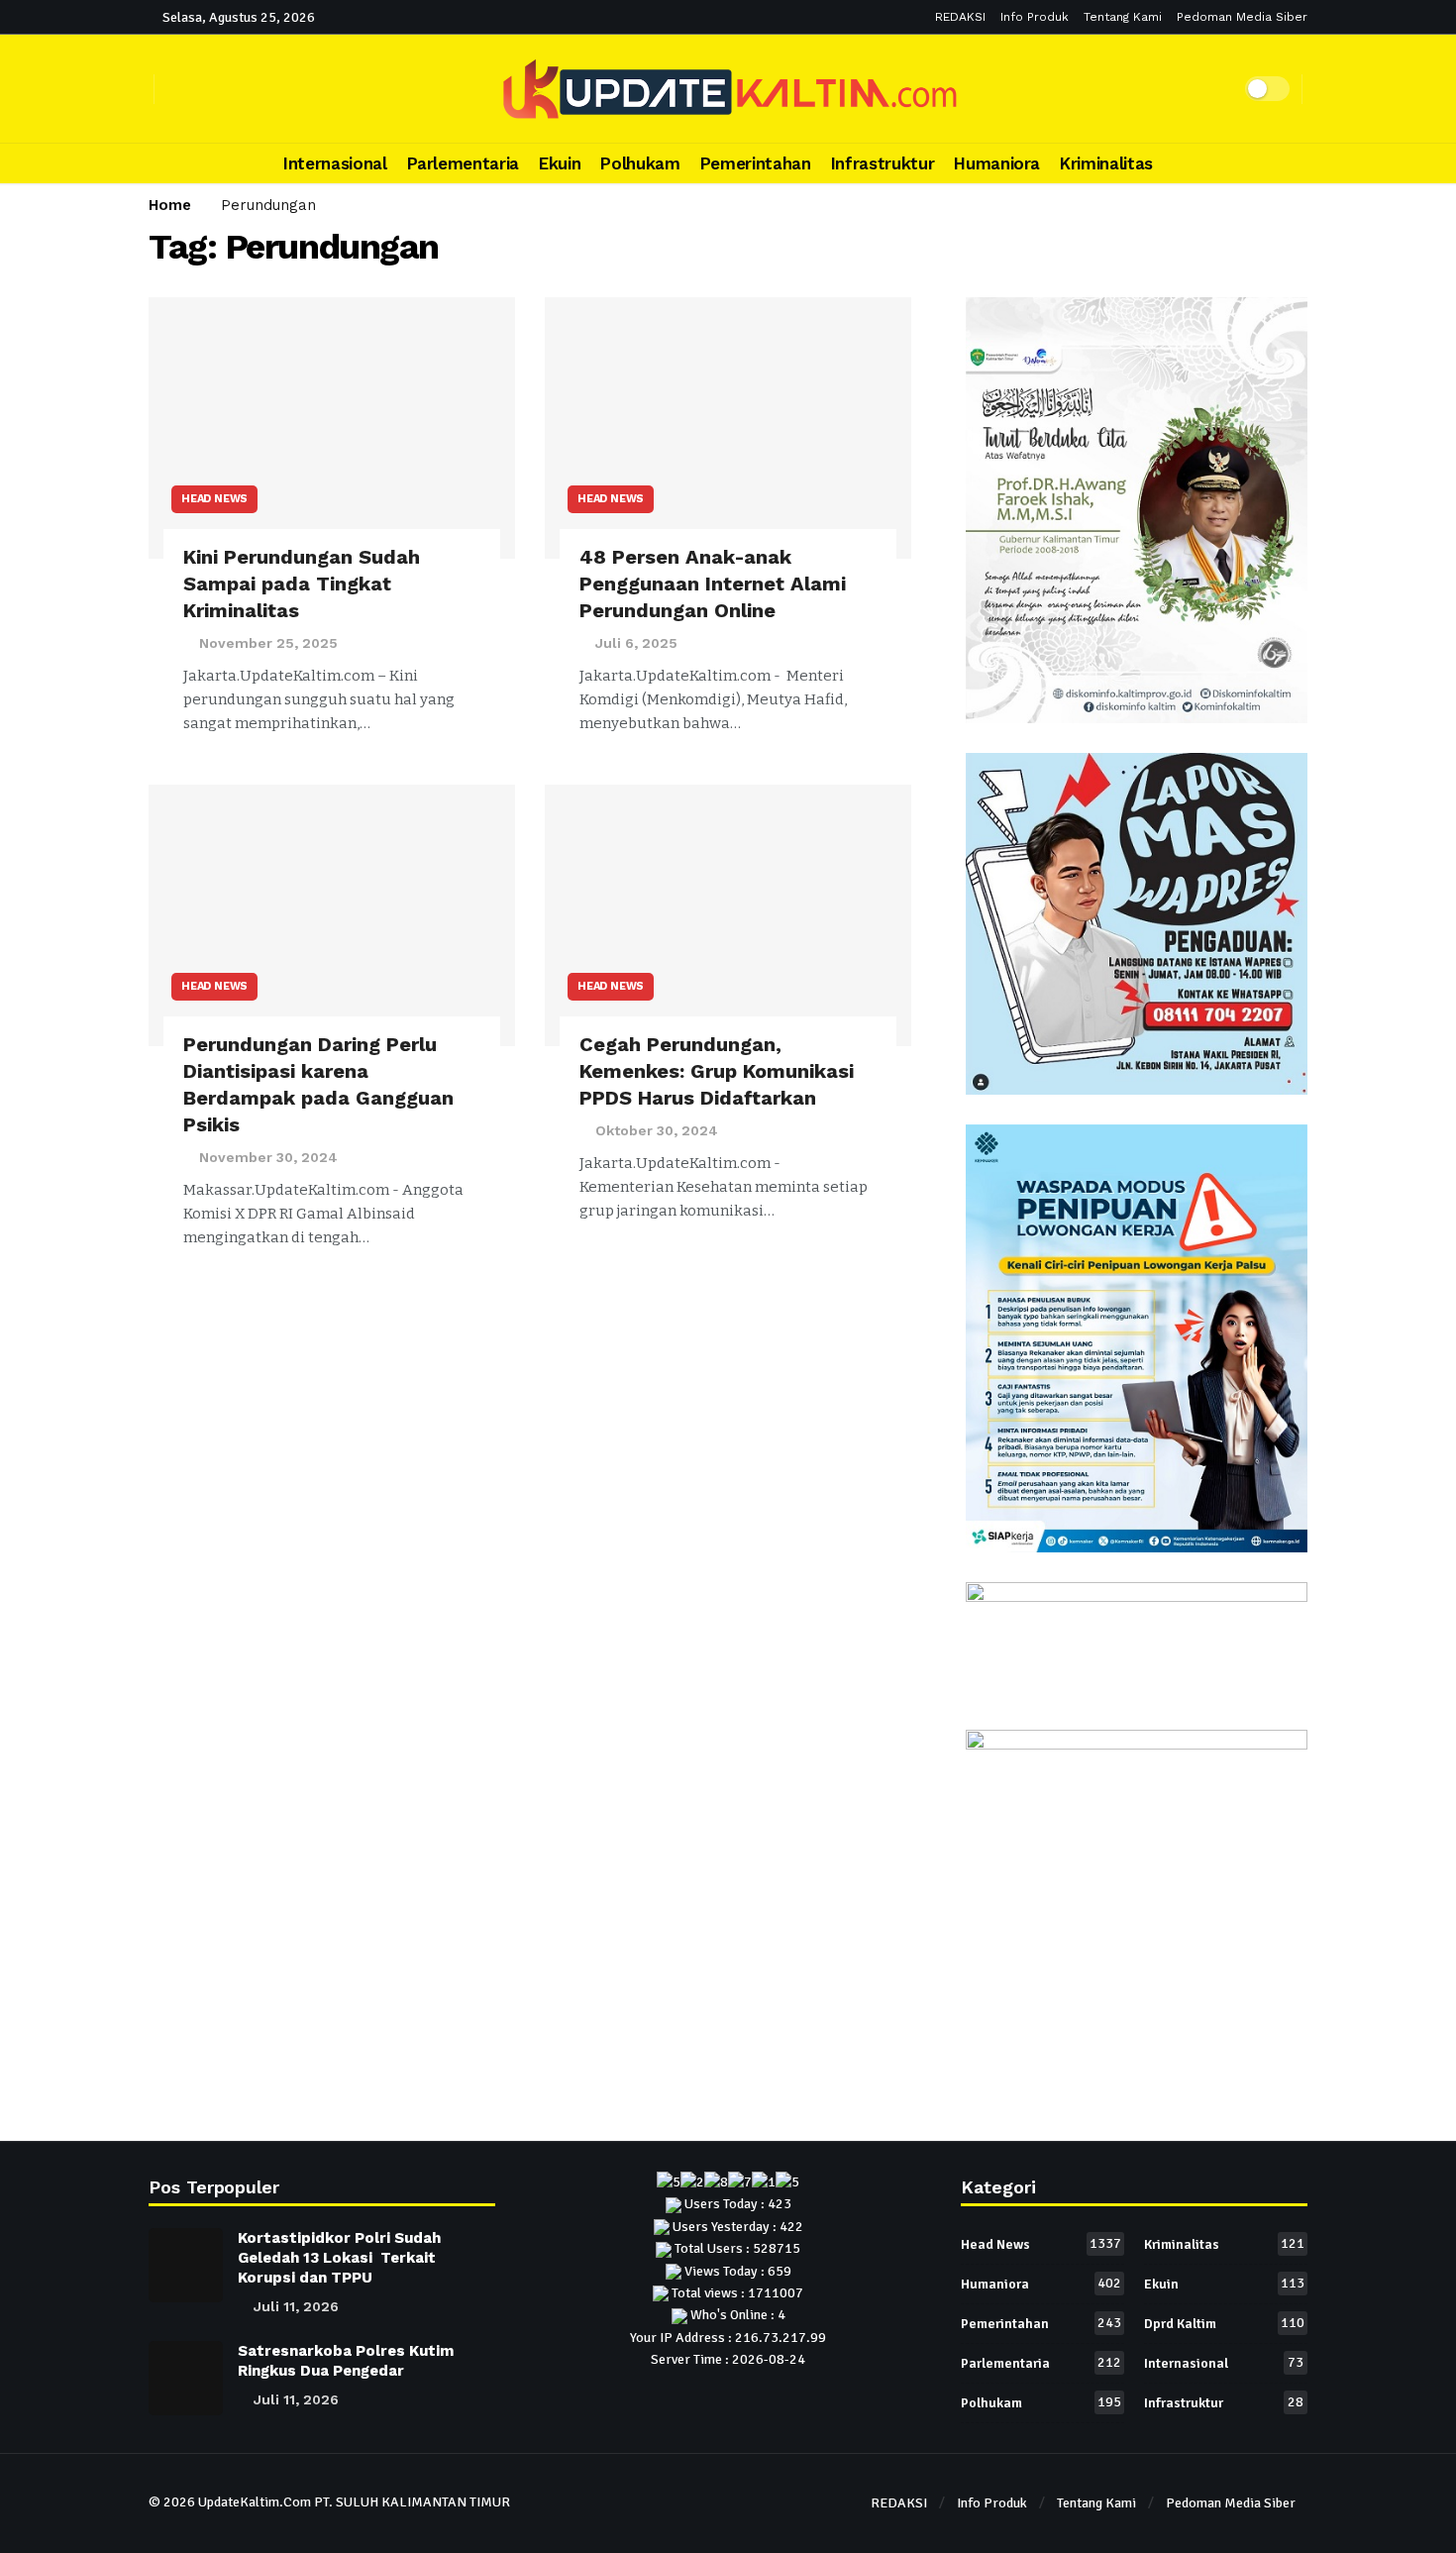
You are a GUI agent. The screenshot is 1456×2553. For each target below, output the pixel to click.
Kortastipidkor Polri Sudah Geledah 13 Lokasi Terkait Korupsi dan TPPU (339, 2258)
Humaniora (1041, 2284)
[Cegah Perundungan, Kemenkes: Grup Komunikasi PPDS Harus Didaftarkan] (728, 916)
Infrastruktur (1224, 2402)
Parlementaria (1041, 2363)
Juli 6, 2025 (636, 643)
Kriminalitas (1224, 2244)
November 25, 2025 (268, 643)
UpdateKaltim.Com (255, 2502)
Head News (214, 499)
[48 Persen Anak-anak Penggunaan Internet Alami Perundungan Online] (728, 428)
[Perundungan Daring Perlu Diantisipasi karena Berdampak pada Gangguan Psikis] (332, 916)
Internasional (1224, 2363)
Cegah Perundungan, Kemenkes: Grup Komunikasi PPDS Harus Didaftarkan (717, 1071)
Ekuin (1224, 2284)
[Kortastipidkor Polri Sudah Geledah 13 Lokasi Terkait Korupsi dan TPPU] (186, 2265)
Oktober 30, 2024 (657, 1130)
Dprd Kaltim (1224, 2323)
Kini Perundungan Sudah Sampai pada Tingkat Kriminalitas (302, 584)
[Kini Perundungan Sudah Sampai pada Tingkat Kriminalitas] (332, 428)
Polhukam (1041, 2402)
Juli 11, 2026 (296, 2306)
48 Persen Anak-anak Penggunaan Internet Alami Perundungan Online (713, 584)
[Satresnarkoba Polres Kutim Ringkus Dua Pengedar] (186, 2378)
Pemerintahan (1041, 2323)
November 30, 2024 (268, 1157)
